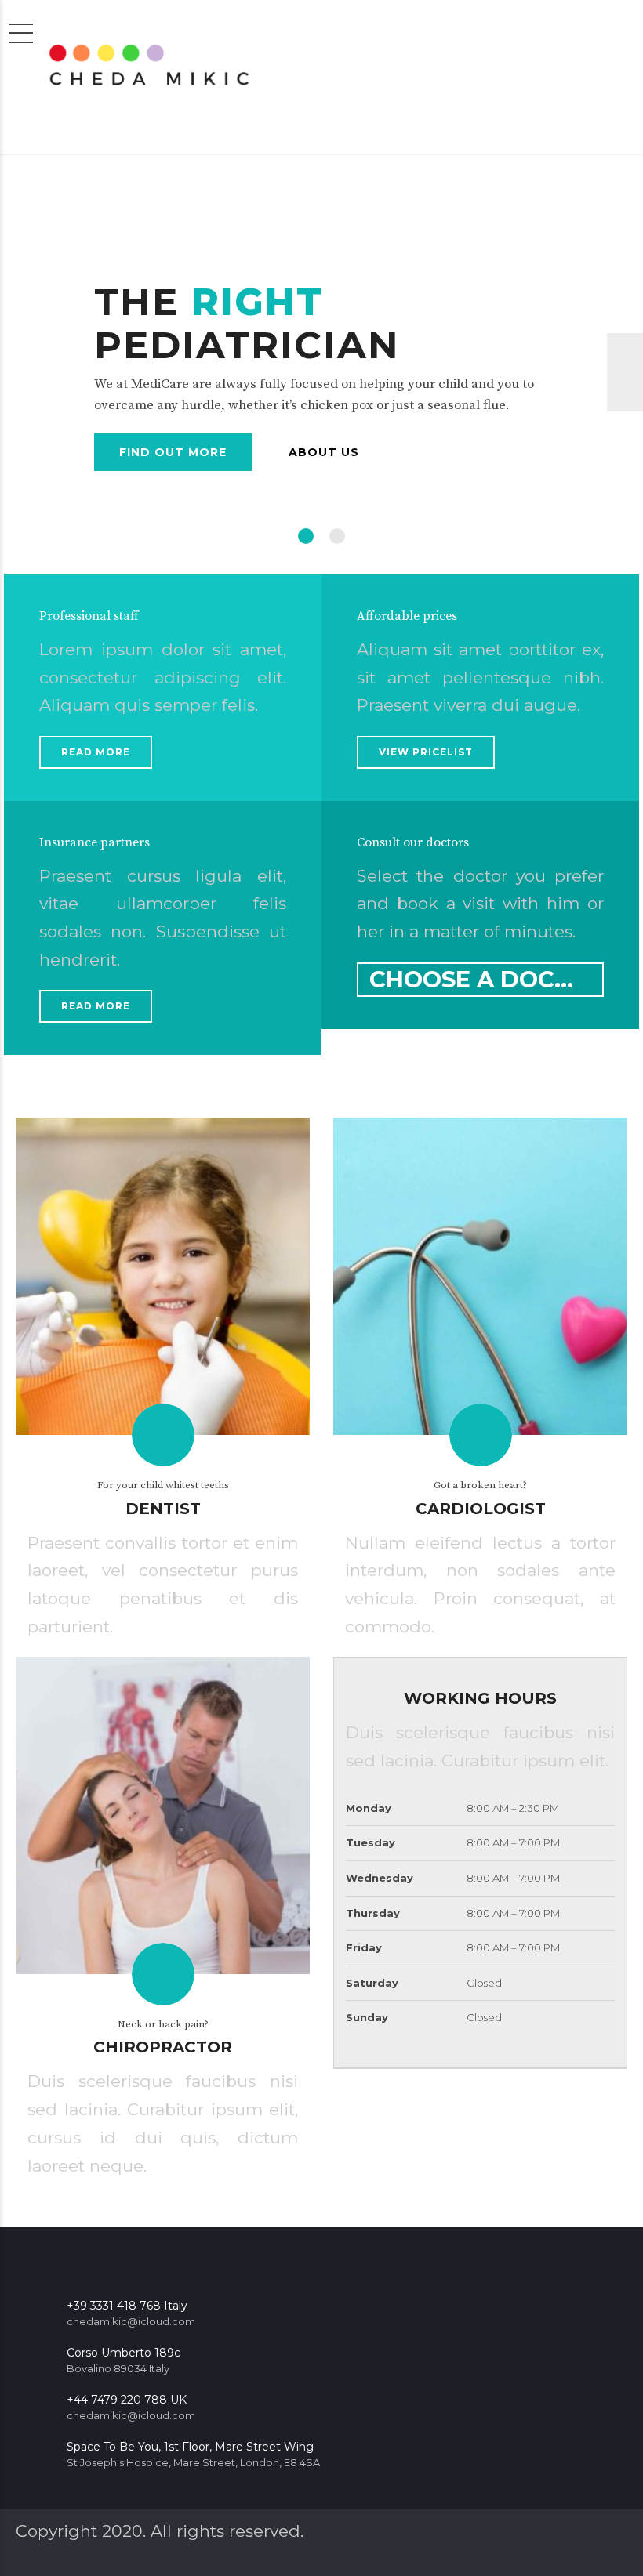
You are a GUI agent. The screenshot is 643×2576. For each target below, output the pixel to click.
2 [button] (337, 536)
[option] (321, 372)
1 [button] (306, 536)
